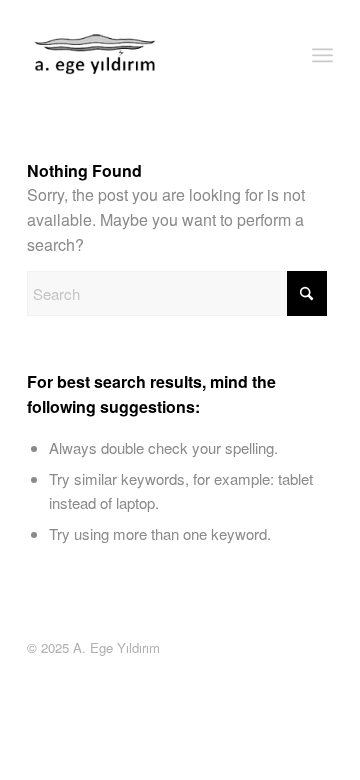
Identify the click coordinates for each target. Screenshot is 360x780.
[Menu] (322, 55)
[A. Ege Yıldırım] (96, 55)
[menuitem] (322, 55)
